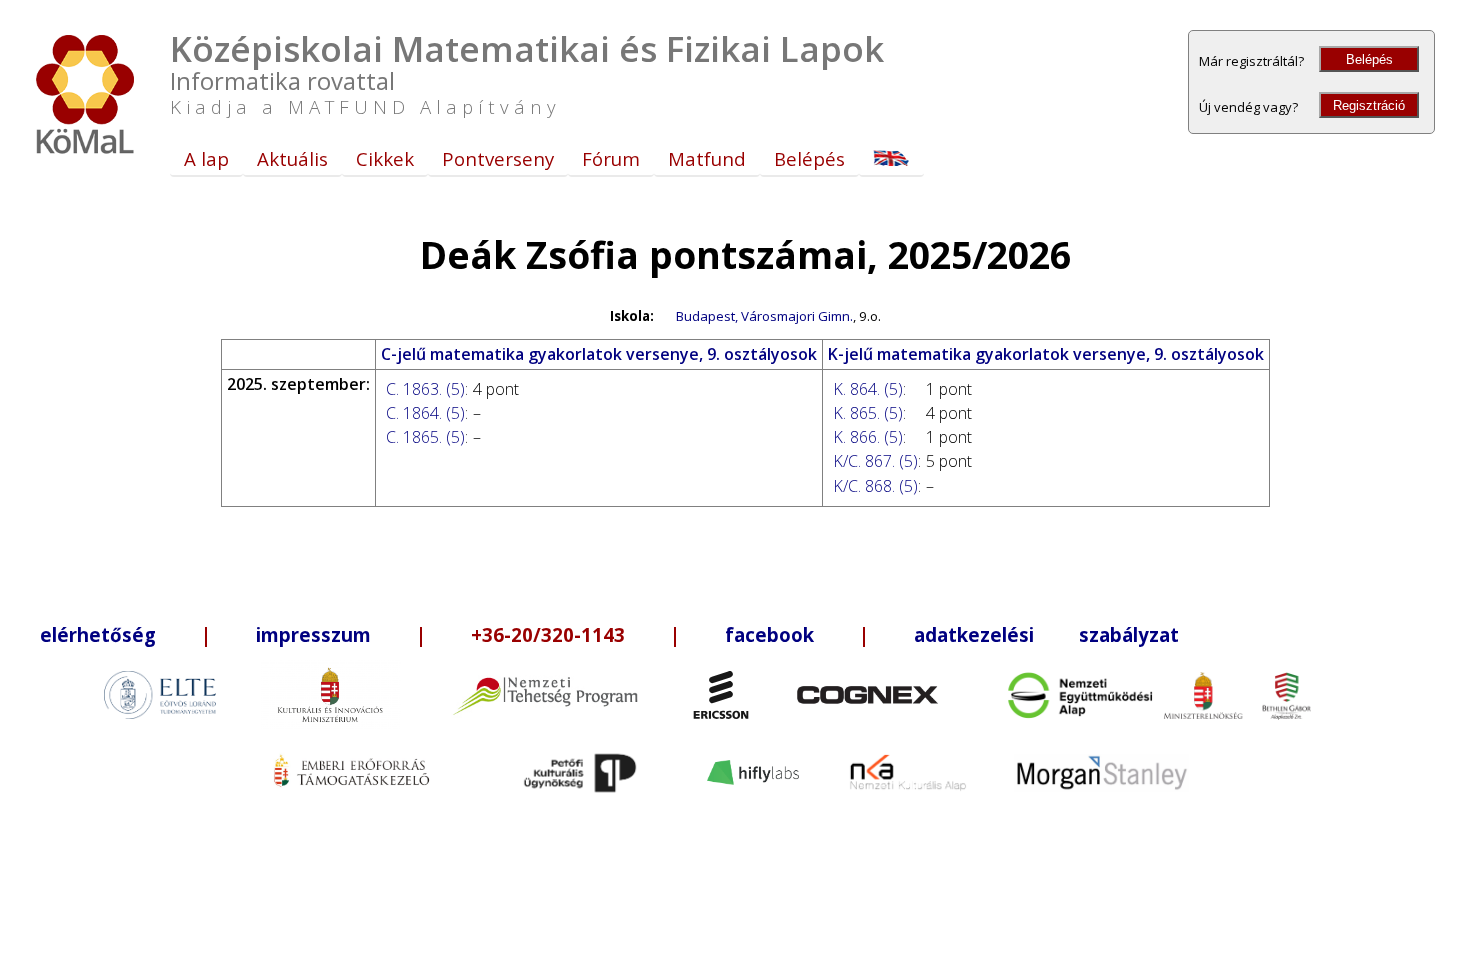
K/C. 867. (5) (875, 461)
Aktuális (292, 158)
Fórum (611, 158)
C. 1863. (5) (425, 389)
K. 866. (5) (868, 437)
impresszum (313, 634)
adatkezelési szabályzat (1046, 634)
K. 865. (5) (868, 413)
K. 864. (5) (868, 389)
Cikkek (385, 158)
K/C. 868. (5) (875, 486)
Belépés (1369, 59)
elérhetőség (98, 634)
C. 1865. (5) (425, 437)
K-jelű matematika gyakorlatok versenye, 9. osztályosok (1046, 354)
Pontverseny (498, 158)
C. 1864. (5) (425, 413)
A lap (206, 158)
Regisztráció (1369, 105)
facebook (769, 634)
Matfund (707, 158)
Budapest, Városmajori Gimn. (764, 316)
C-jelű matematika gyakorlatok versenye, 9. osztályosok (599, 354)
